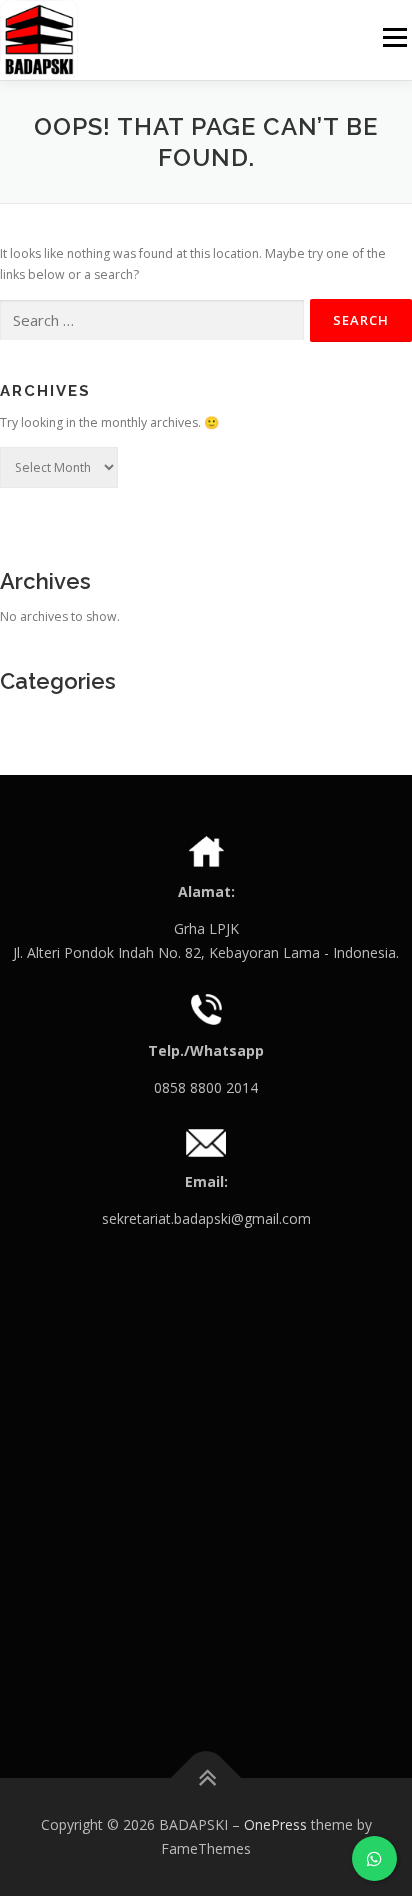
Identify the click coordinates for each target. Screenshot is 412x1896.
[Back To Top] (206, 1778)
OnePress (275, 1824)
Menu (393, 37)
